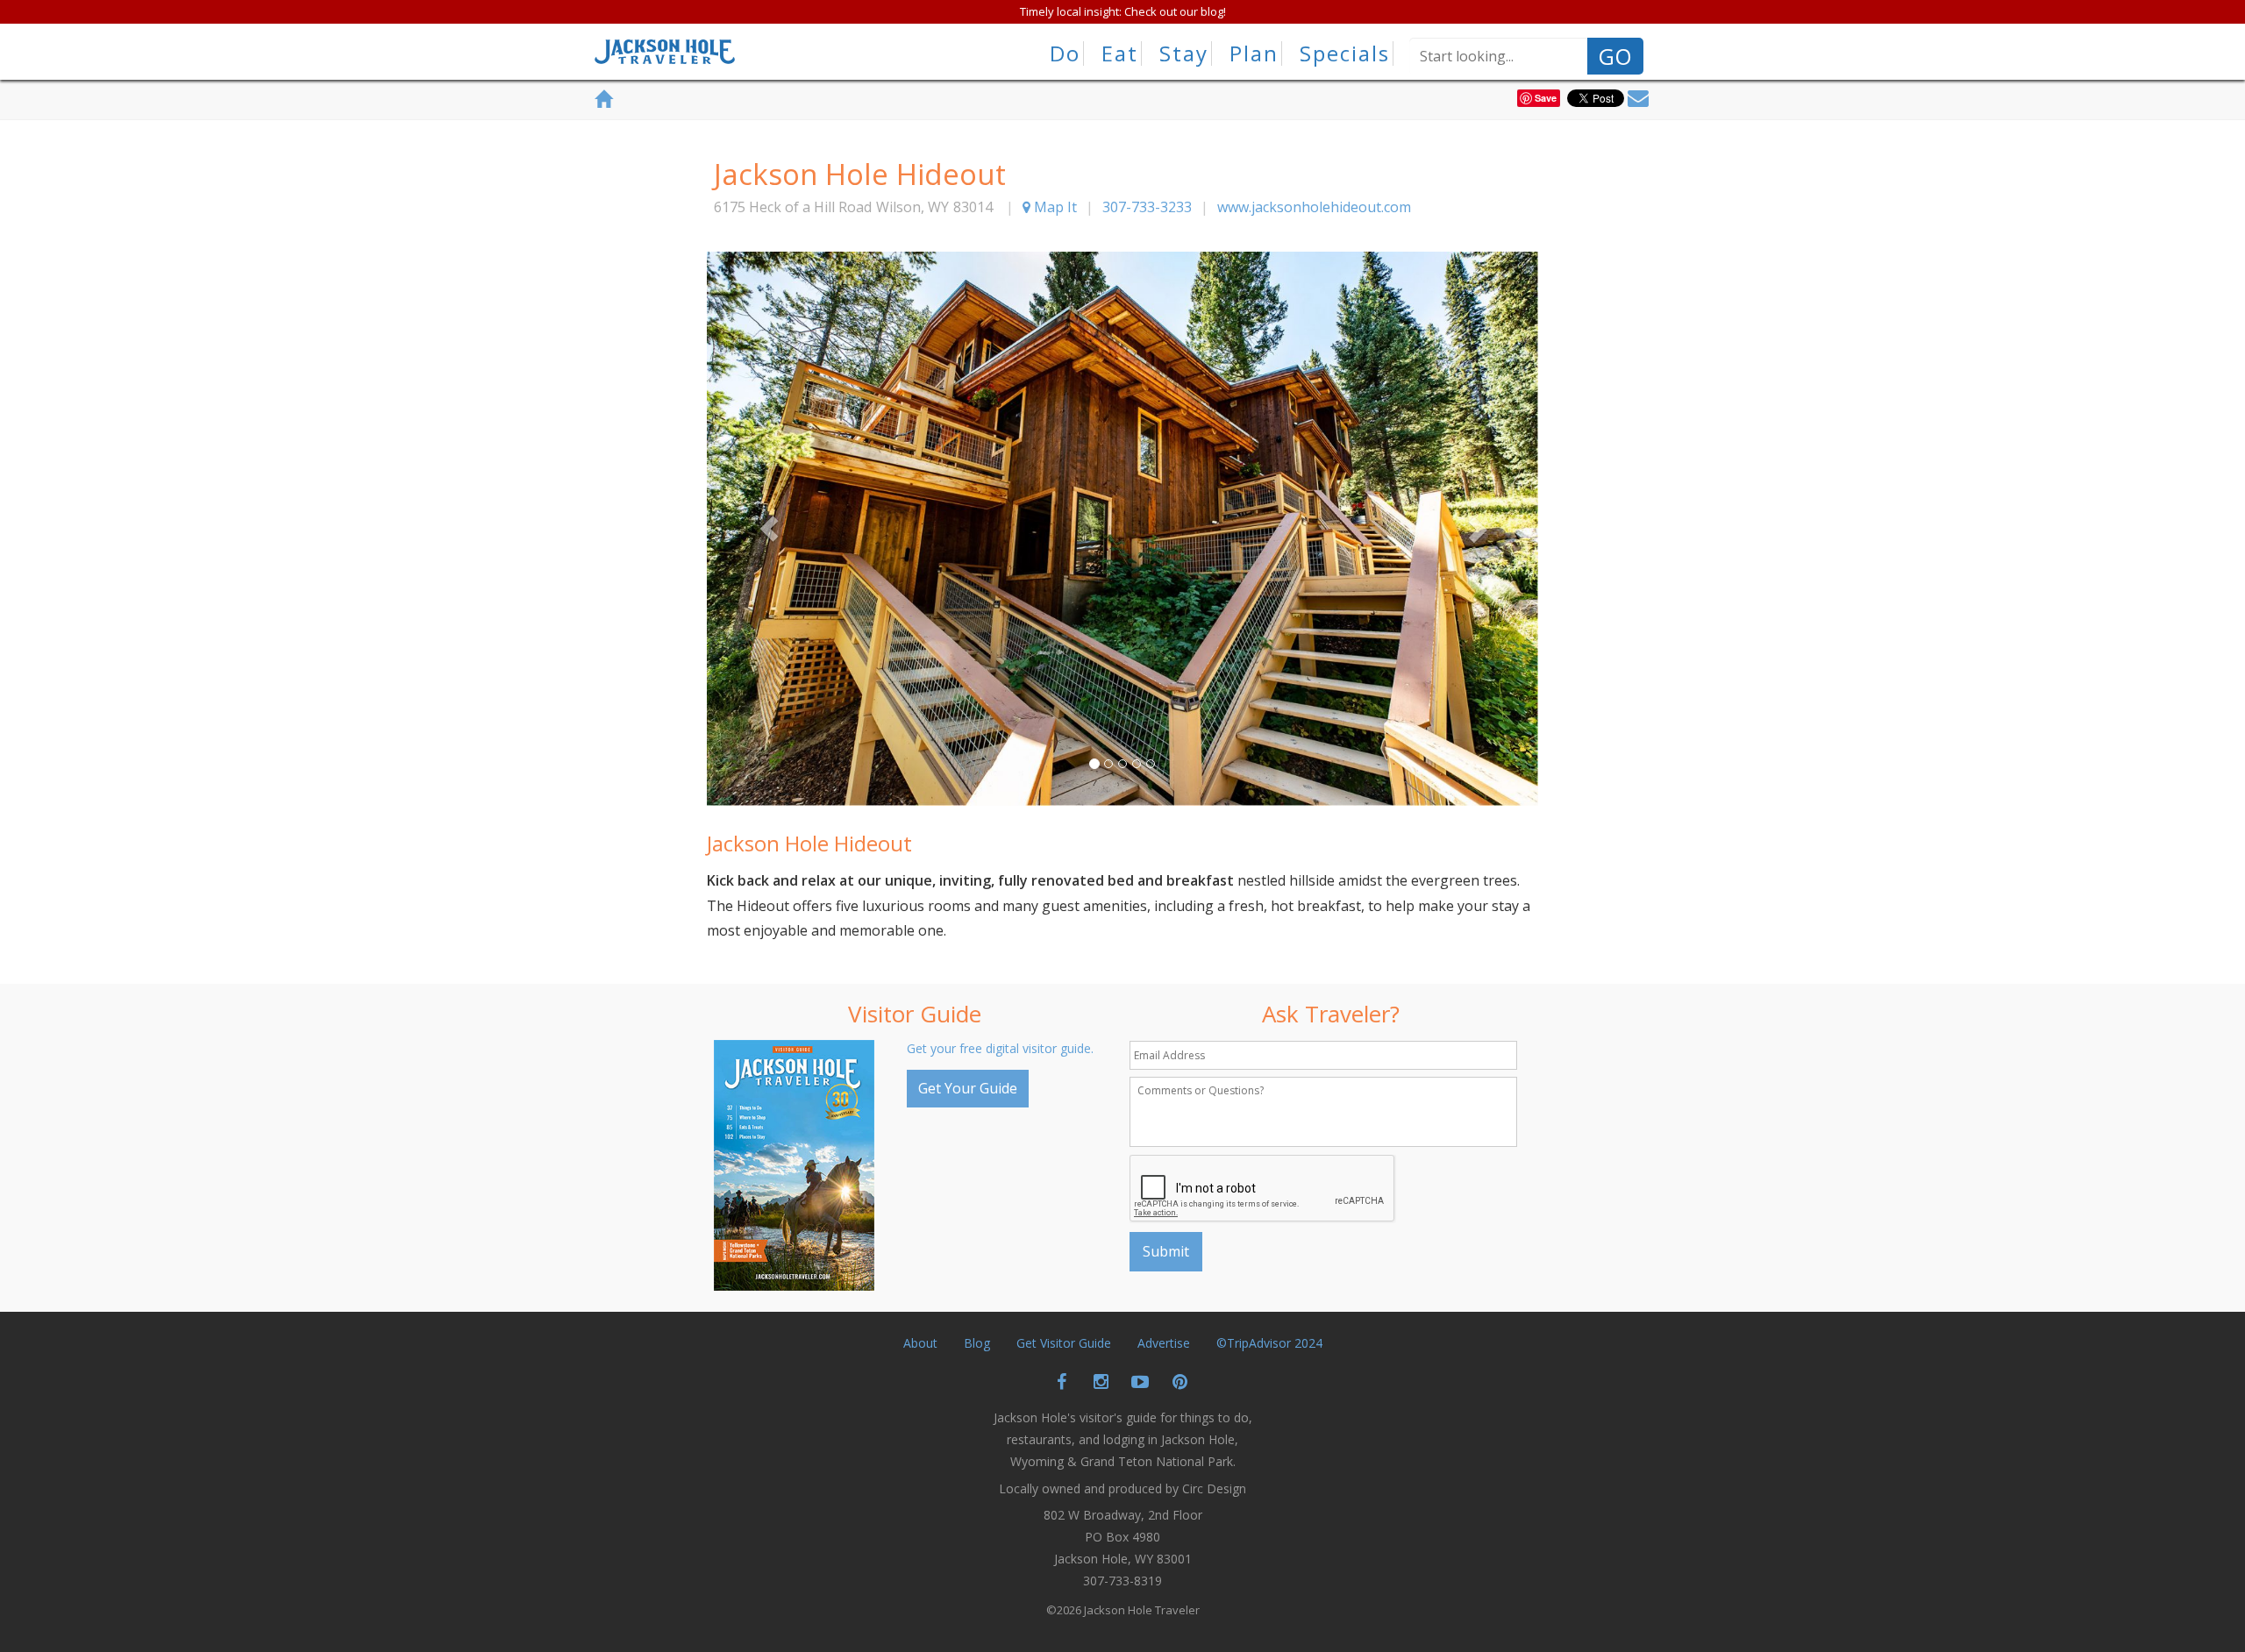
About (920, 1343)
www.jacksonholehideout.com (1314, 207)
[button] (769, 529)
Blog (977, 1343)
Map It (1054, 207)
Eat (1120, 53)
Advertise (1164, 1343)
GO (1615, 56)
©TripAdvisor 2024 (1269, 1343)
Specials (1345, 53)
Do (1065, 53)
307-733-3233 (1147, 207)
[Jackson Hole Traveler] (665, 57)
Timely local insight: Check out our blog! (1123, 11)
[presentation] (1263, 1189)
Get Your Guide (968, 1088)
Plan (1254, 53)
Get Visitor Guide (1064, 1343)
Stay (1184, 53)
